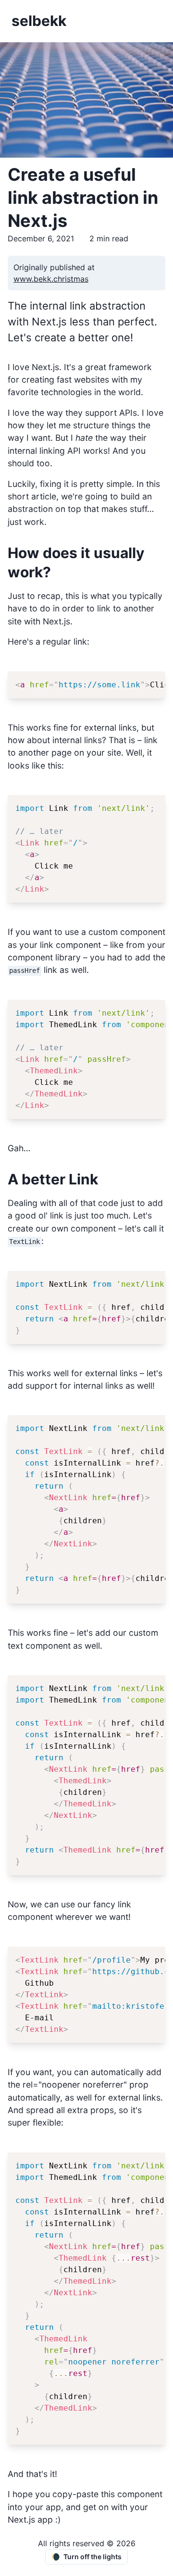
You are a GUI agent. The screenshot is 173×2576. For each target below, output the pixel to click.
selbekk (39, 21)
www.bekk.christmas (51, 279)
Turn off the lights (86, 2557)
